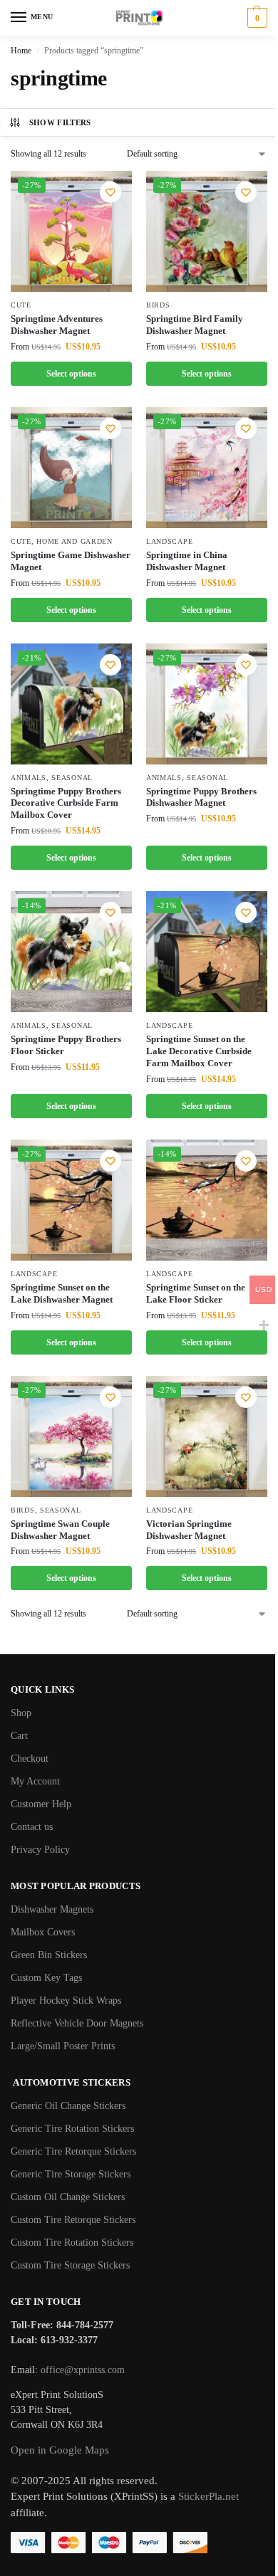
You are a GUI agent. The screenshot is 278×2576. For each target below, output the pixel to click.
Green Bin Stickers (49, 1955)
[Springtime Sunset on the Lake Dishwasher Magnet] (71, 1200)
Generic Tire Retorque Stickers (73, 2151)
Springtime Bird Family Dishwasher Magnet (195, 325)
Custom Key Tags (46, 1978)
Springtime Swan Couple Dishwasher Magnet (60, 1530)
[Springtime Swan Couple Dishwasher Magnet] (71, 1436)
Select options (71, 374)
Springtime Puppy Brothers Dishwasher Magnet (201, 797)
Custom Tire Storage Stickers (70, 2265)
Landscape (169, 541)
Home (21, 51)
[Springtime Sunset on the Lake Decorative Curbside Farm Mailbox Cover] (207, 952)
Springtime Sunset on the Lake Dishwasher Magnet (62, 1293)
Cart (19, 1736)
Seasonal (72, 778)
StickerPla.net (208, 2496)
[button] (256, 18)
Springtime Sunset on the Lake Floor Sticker (196, 1293)
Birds (158, 305)
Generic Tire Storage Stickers (71, 2174)
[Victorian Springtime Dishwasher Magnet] (207, 1436)
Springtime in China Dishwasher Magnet (187, 561)
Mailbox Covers (43, 1932)
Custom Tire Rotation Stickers (72, 2243)
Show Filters (60, 122)
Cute (21, 305)
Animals (29, 778)
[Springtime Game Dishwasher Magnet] (71, 468)
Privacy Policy (40, 1850)
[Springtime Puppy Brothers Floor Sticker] (71, 952)
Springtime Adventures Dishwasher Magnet (57, 325)
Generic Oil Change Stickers (68, 2106)
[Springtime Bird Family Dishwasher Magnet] (207, 231)
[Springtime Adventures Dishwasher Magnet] (71, 231)
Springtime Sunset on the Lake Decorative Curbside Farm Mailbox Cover (199, 1051)
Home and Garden (74, 541)
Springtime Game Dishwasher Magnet (71, 561)
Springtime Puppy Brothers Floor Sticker (66, 1045)
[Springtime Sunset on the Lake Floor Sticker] (207, 1200)
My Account (35, 1781)
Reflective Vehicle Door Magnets (77, 2023)
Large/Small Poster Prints (63, 2046)
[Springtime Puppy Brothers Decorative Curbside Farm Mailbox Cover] (71, 704)
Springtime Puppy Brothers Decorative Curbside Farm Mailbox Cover (66, 803)
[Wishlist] (110, 192)
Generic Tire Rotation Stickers (72, 2129)
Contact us (32, 1827)
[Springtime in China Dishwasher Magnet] (207, 468)
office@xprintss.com (83, 2370)
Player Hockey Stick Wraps (66, 2001)
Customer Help (41, 1804)
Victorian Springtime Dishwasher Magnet (189, 1530)
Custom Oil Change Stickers (68, 2197)
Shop (21, 1713)
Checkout (30, 1758)
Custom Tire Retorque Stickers (73, 2220)
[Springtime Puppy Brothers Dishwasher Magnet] (207, 704)
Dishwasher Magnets (52, 1909)
